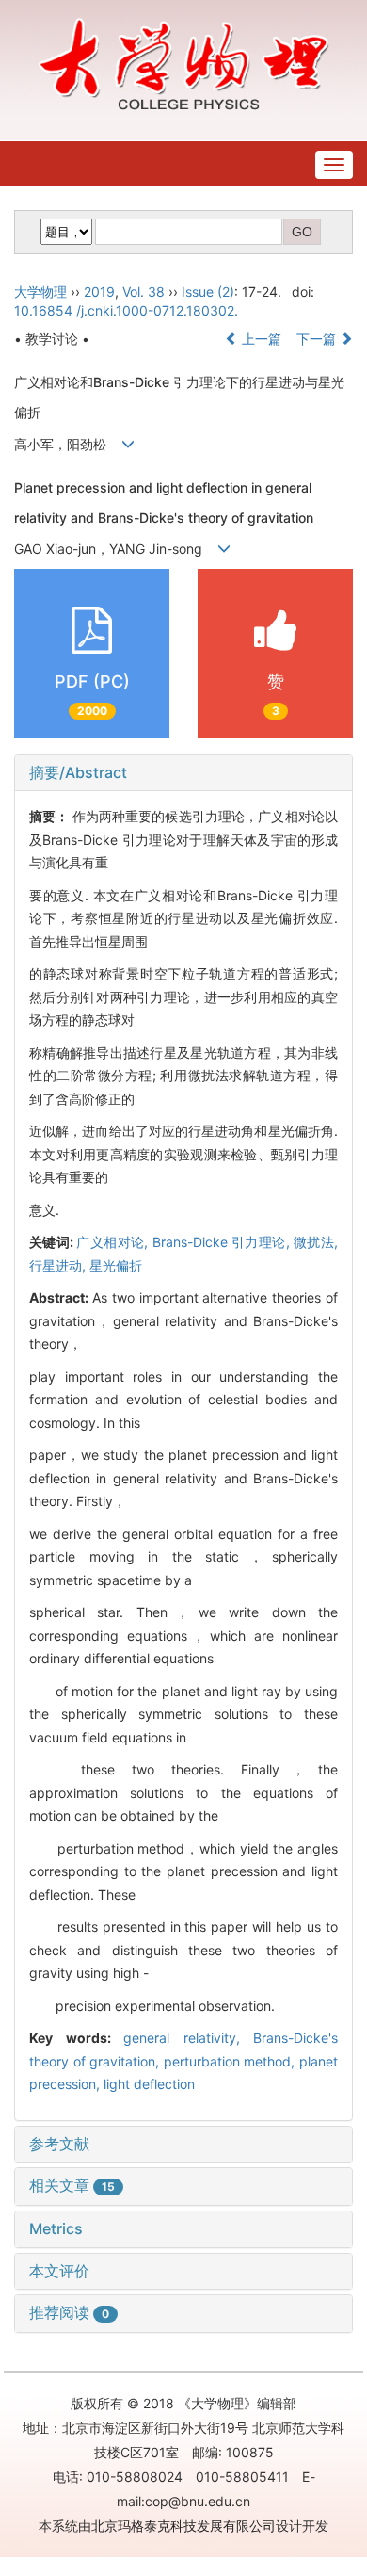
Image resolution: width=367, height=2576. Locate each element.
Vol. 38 (144, 292)
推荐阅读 (69, 2312)
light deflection (149, 2084)
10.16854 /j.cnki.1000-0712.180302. (126, 310)
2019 (99, 292)
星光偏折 (116, 1265)
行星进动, (59, 1265)
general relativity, (188, 2038)
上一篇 (260, 339)
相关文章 (72, 2185)
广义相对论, (114, 1242)
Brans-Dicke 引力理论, (223, 1242)
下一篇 (318, 339)
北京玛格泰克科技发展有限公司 (183, 2526)
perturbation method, (231, 2061)
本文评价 (59, 2271)
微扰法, (316, 1242)
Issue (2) (208, 292)
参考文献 (59, 2144)
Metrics (56, 2228)
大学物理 (40, 292)
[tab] (183, 773)
